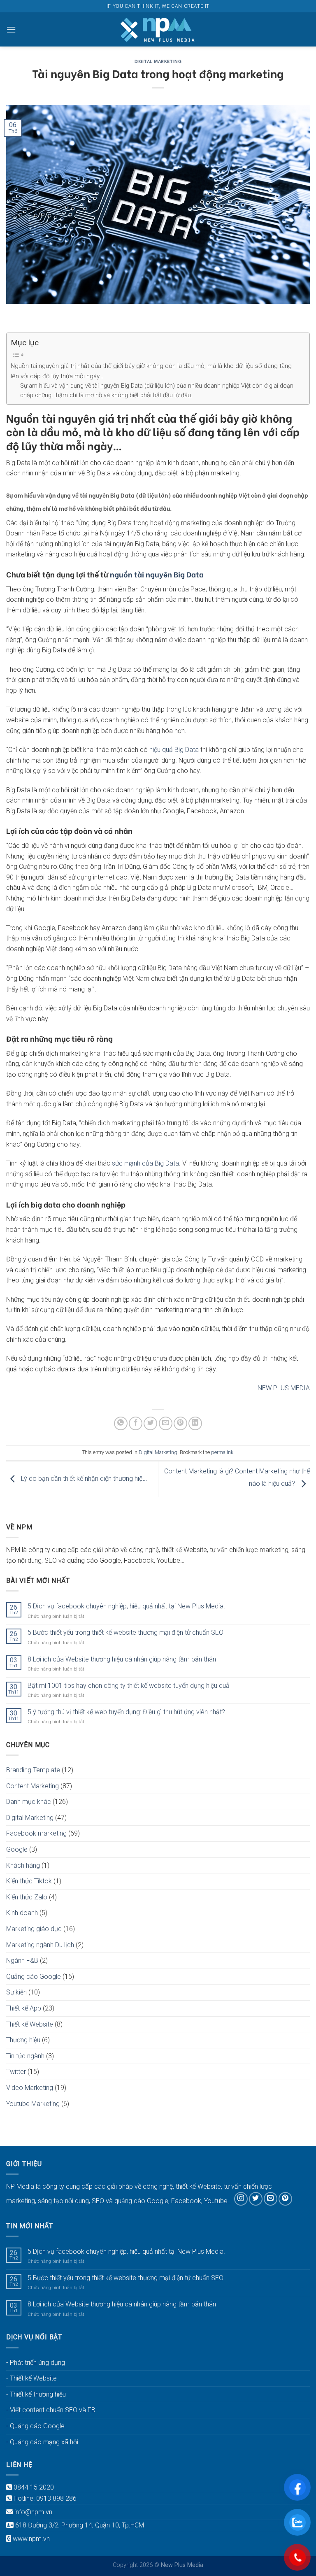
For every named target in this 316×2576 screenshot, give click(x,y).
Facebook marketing (36, 1833)
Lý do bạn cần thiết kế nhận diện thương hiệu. (83, 1479)
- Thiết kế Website (31, 2378)
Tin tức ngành (25, 2056)
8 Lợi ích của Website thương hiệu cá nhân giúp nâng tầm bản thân (122, 1659)
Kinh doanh (22, 1913)
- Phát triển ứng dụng (36, 2363)
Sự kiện (16, 1992)
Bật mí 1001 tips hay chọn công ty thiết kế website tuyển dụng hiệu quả (129, 1686)
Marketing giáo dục (34, 1929)
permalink (222, 1452)
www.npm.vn (31, 2539)
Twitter (16, 2072)
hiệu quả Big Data (173, 750)
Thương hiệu (23, 2040)
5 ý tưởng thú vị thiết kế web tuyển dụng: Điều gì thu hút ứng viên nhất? (126, 1712)
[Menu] (11, 29)
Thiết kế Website (30, 2024)
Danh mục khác (29, 1802)
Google (17, 1849)
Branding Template (33, 1770)
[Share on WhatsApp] (121, 1423)
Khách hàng (23, 1865)
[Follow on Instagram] (241, 2199)
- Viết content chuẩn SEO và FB (51, 2410)
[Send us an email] (271, 2199)
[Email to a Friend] (166, 1423)
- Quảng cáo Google (35, 2426)
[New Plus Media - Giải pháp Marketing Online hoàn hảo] (158, 29)
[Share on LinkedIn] (195, 1423)
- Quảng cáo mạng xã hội (42, 2442)
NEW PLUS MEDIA (284, 1388)
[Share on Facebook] (136, 1423)
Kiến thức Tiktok (29, 1881)
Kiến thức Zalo (27, 1897)
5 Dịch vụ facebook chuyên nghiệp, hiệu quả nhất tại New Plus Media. (126, 1606)
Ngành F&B (22, 1961)
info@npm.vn (33, 2512)
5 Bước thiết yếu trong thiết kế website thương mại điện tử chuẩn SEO (125, 1632)
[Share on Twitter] (150, 1423)
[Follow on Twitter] (256, 2199)
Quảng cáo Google (34, 1977)
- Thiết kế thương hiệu (36, 2394)
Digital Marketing (158, 61)
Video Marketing (30, 2088)
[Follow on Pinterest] (285, 2199)
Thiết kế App (24, 2008)
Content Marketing (33, 1786)
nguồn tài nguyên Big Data (156, 574)
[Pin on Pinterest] (180, 1423)
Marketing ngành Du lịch (40, 1945)
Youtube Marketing (33, 2104)
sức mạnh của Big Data (145, 1163)
